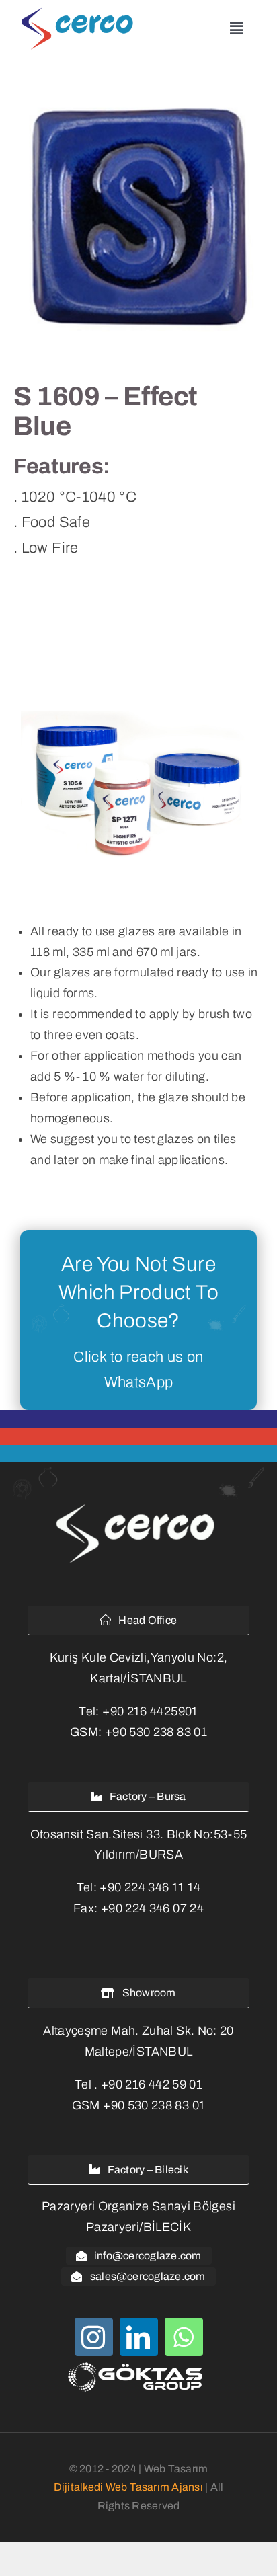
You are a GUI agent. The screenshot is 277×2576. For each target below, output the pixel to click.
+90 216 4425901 (150, 1711)
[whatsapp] (184, 2337)
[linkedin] (139, 2337)
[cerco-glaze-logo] (80, 13)
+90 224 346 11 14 (150, 1887)
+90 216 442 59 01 (152, 2084)
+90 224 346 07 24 (152, 1908)
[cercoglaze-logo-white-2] (138, 1506)
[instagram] (94, 2337)
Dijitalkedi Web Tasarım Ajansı (128, 2487)
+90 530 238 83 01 (156, 1732)
